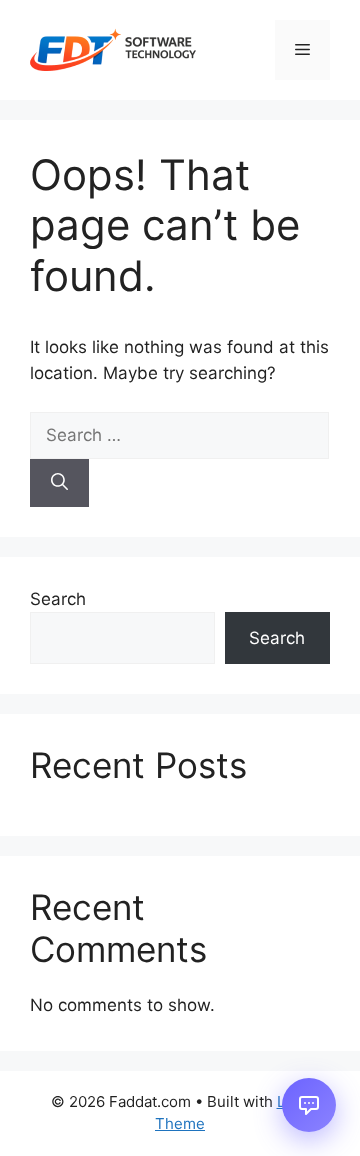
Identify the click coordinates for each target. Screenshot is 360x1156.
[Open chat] (309, 1105)
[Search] (59, 483)
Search (58, 599)
